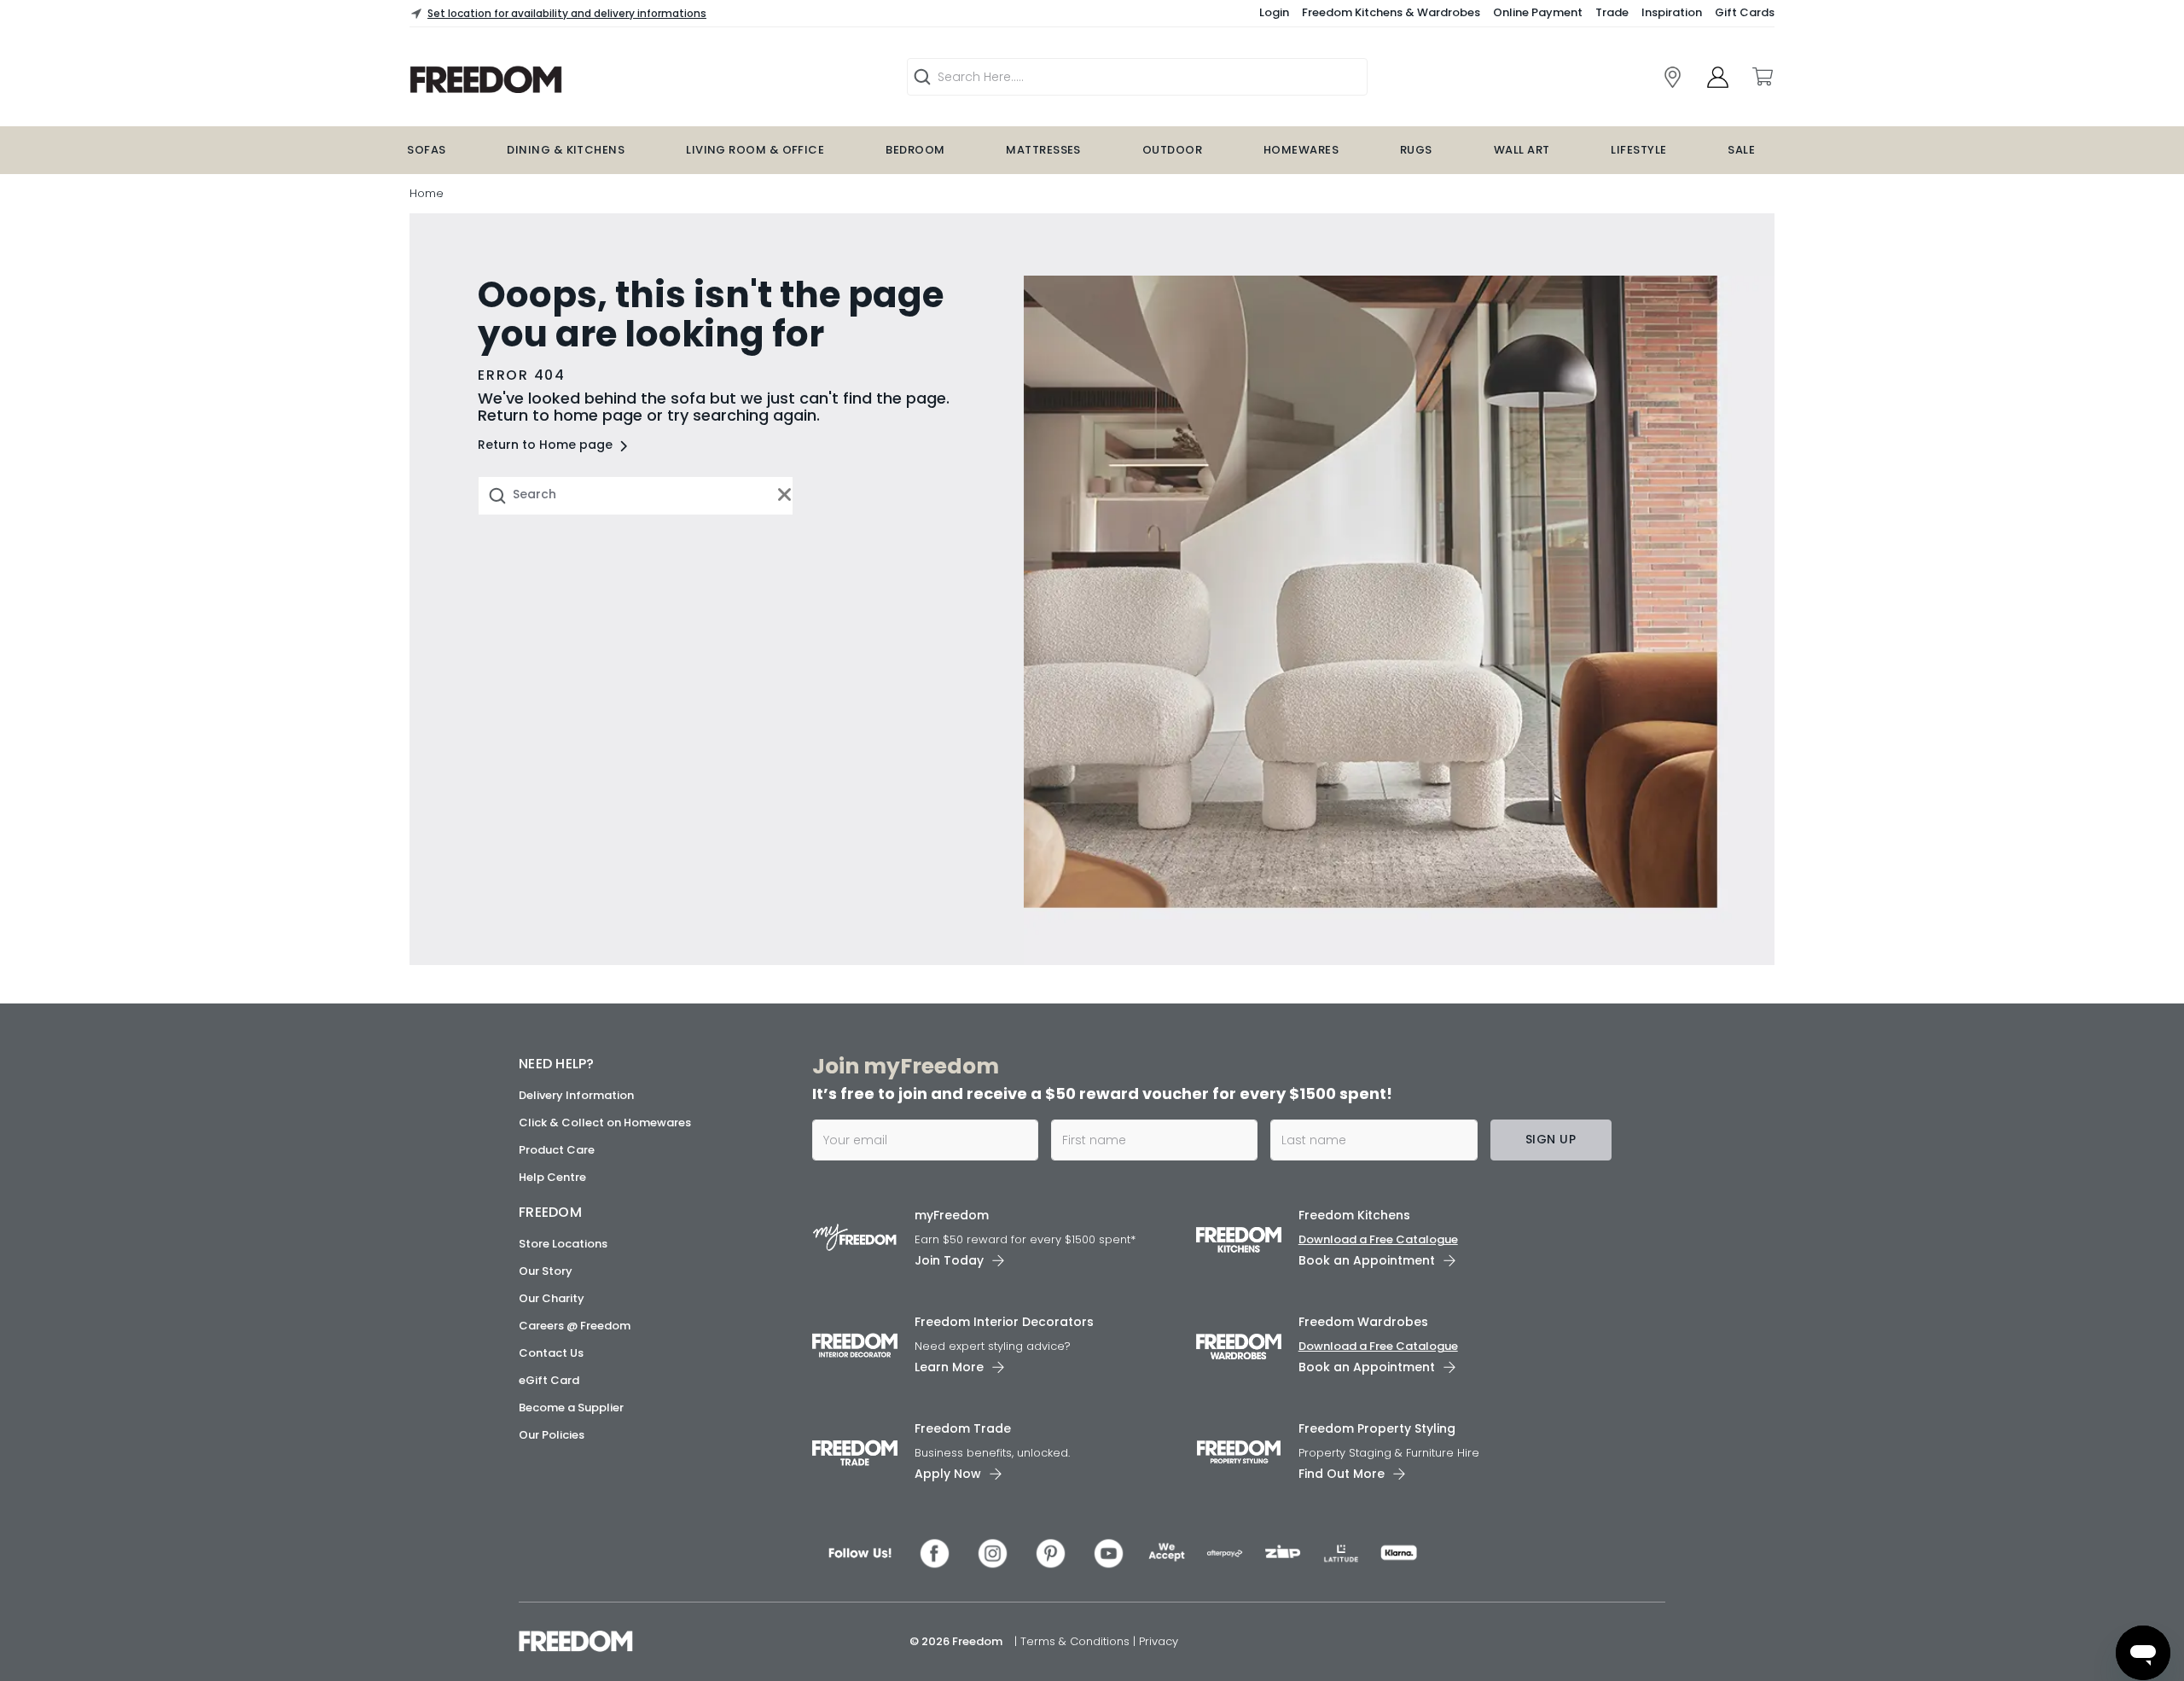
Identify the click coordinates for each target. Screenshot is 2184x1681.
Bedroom (915, 150)
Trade (1612, 12)
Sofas (426, 150)
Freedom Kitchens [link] (1354, 1215)
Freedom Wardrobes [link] (1363, 1322)
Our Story (546, 1271)
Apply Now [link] (948, 1474)
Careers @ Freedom (575, 1326)
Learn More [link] (949, 1367)
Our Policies (552, 1435)
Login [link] (1274, 12)
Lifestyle (1638, 150)
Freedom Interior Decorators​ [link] (1004, 1322)
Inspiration (1672, 12)
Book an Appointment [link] (1367, 1260)
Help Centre (552, 1177)
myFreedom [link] (952, 1215)
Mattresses (1043, 150)
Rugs (1416, 150)
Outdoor (1172, 150)
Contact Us (551, 1353)
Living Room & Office (755, 150)
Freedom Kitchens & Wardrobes (1391, 12)
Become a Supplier (571, 1408)
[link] (594, 80)
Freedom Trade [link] (963, 1428)
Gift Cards (1745, 12)
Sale (1741, 150)
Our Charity (552, 1298)
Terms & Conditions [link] (1077, 1641)
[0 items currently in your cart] (1762, 77)
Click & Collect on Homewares (605, 1123)
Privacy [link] (1159, 1641)
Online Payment (1538, 12)
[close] (785, 495)
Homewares (1301, 150)
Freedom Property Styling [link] (1377, 1428)
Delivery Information (576, 1095)
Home (427, 193)
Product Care (557, 1150)
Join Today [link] (949, 1260)
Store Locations (563, 1244)
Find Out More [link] (1342, 1474)
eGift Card (549, 1380)
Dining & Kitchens (566, 150)
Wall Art (1522, 150)
